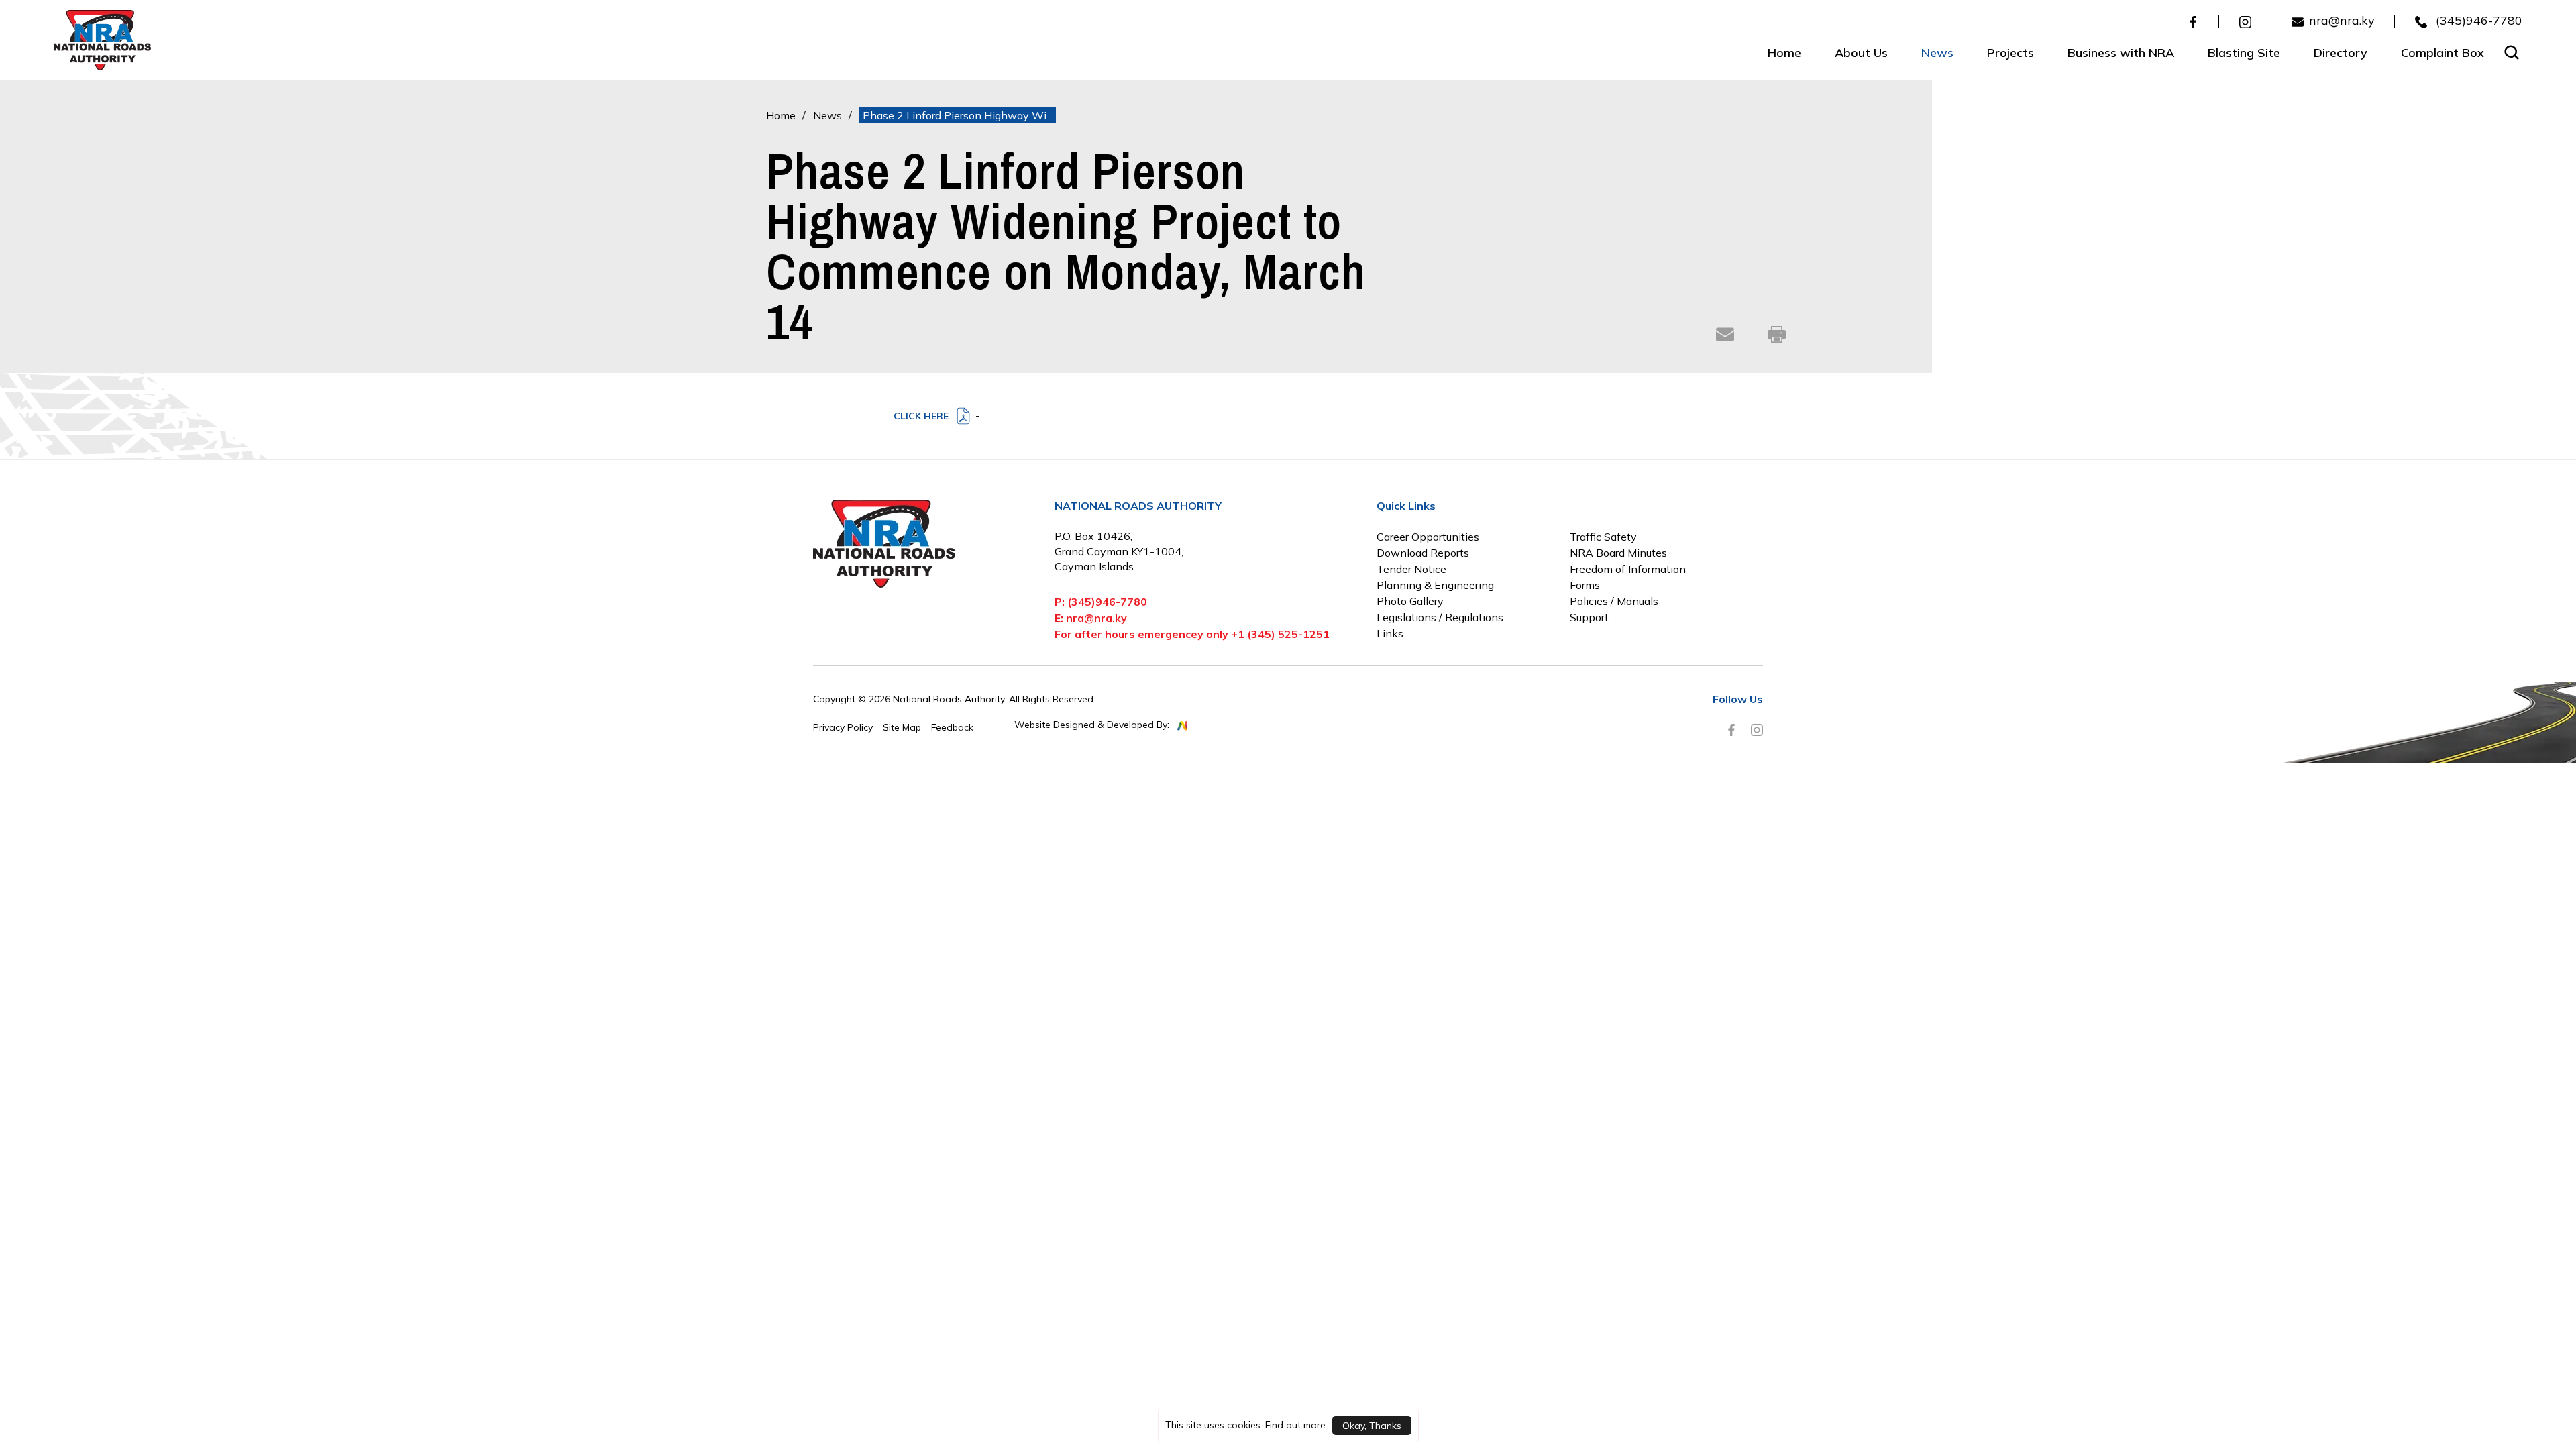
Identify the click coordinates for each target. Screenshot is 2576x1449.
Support (1589, 617)
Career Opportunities (1428, 537)
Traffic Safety (1603, 537)
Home (1784, 53)
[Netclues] (1182, 725)
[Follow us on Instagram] (2245, 21)
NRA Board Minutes (1618, 553)
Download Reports (1423, 553)
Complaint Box (2443, 53)
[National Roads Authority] (102, 39)
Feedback (952, 727)
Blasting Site (2244, 53)
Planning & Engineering (1435, 585)
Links (1390, 633)
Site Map (902, 727)
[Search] (2512, 52)
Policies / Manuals (1614, 601)
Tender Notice (1411, 569)
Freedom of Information (1628, 569)
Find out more (1295, 1425)
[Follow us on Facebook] (2193, 21)
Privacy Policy (843, 727)
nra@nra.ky (2342, 21)
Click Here (921, 416)
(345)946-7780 (2477, 21)
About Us (1861, 53)
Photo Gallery (1410, 601)
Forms (1585, 585)
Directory (2341, 53)
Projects (2010, 53)
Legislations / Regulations (1440, 617)
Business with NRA (2121, 53)
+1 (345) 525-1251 (1280, 634)
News (1937, 53)
